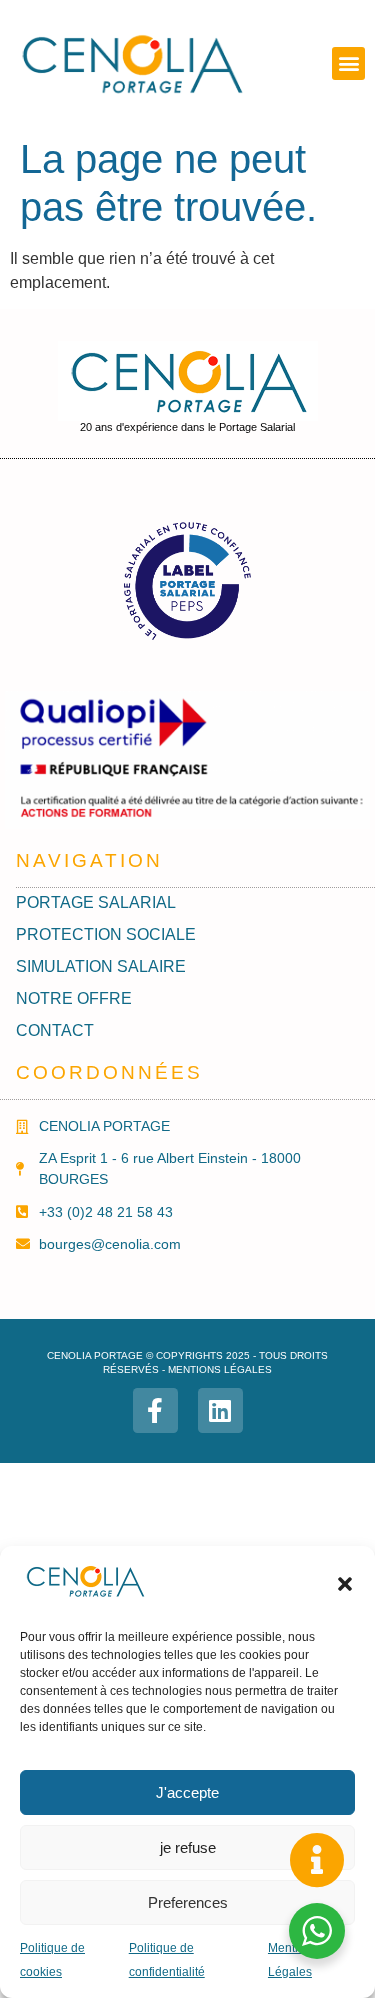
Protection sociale (106, 934)
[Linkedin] (220, 1410)
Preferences (188, 1902)
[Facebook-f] (155, 1410)
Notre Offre (74, 998)
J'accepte (187, 1792)
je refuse (188, 1847)
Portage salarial (96, 902)
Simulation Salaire (101, 966)
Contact (55, 1030)
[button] (345, 1584)
